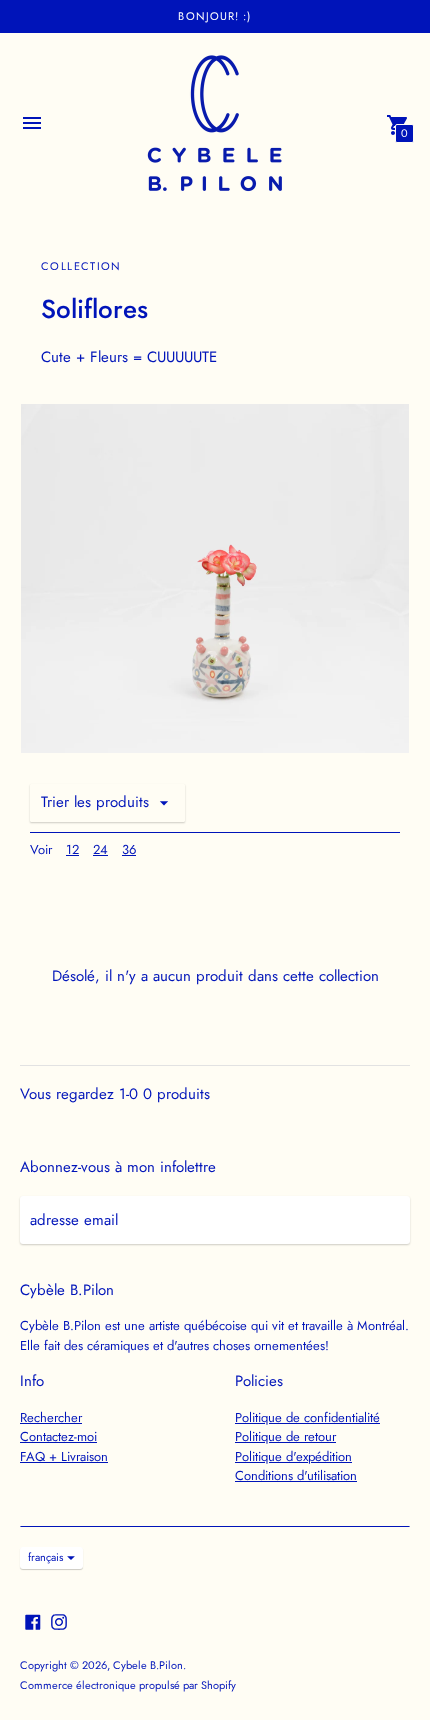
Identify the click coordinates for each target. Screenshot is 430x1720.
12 (72, 849)
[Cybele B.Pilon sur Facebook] (33, 1621)
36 (129, 849)
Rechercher (51, 1417)
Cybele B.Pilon (148, 1665)
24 (100, 849)
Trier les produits (95, 802)
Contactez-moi (58, 1436)
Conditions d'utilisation (296, 1475)
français (45, 1557)
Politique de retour (285, 1436)
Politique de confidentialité (307, 1417)
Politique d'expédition (293, 1456)
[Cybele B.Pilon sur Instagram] (59, 1621)
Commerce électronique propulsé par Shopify (128, 1685)
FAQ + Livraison (64, 1456)
